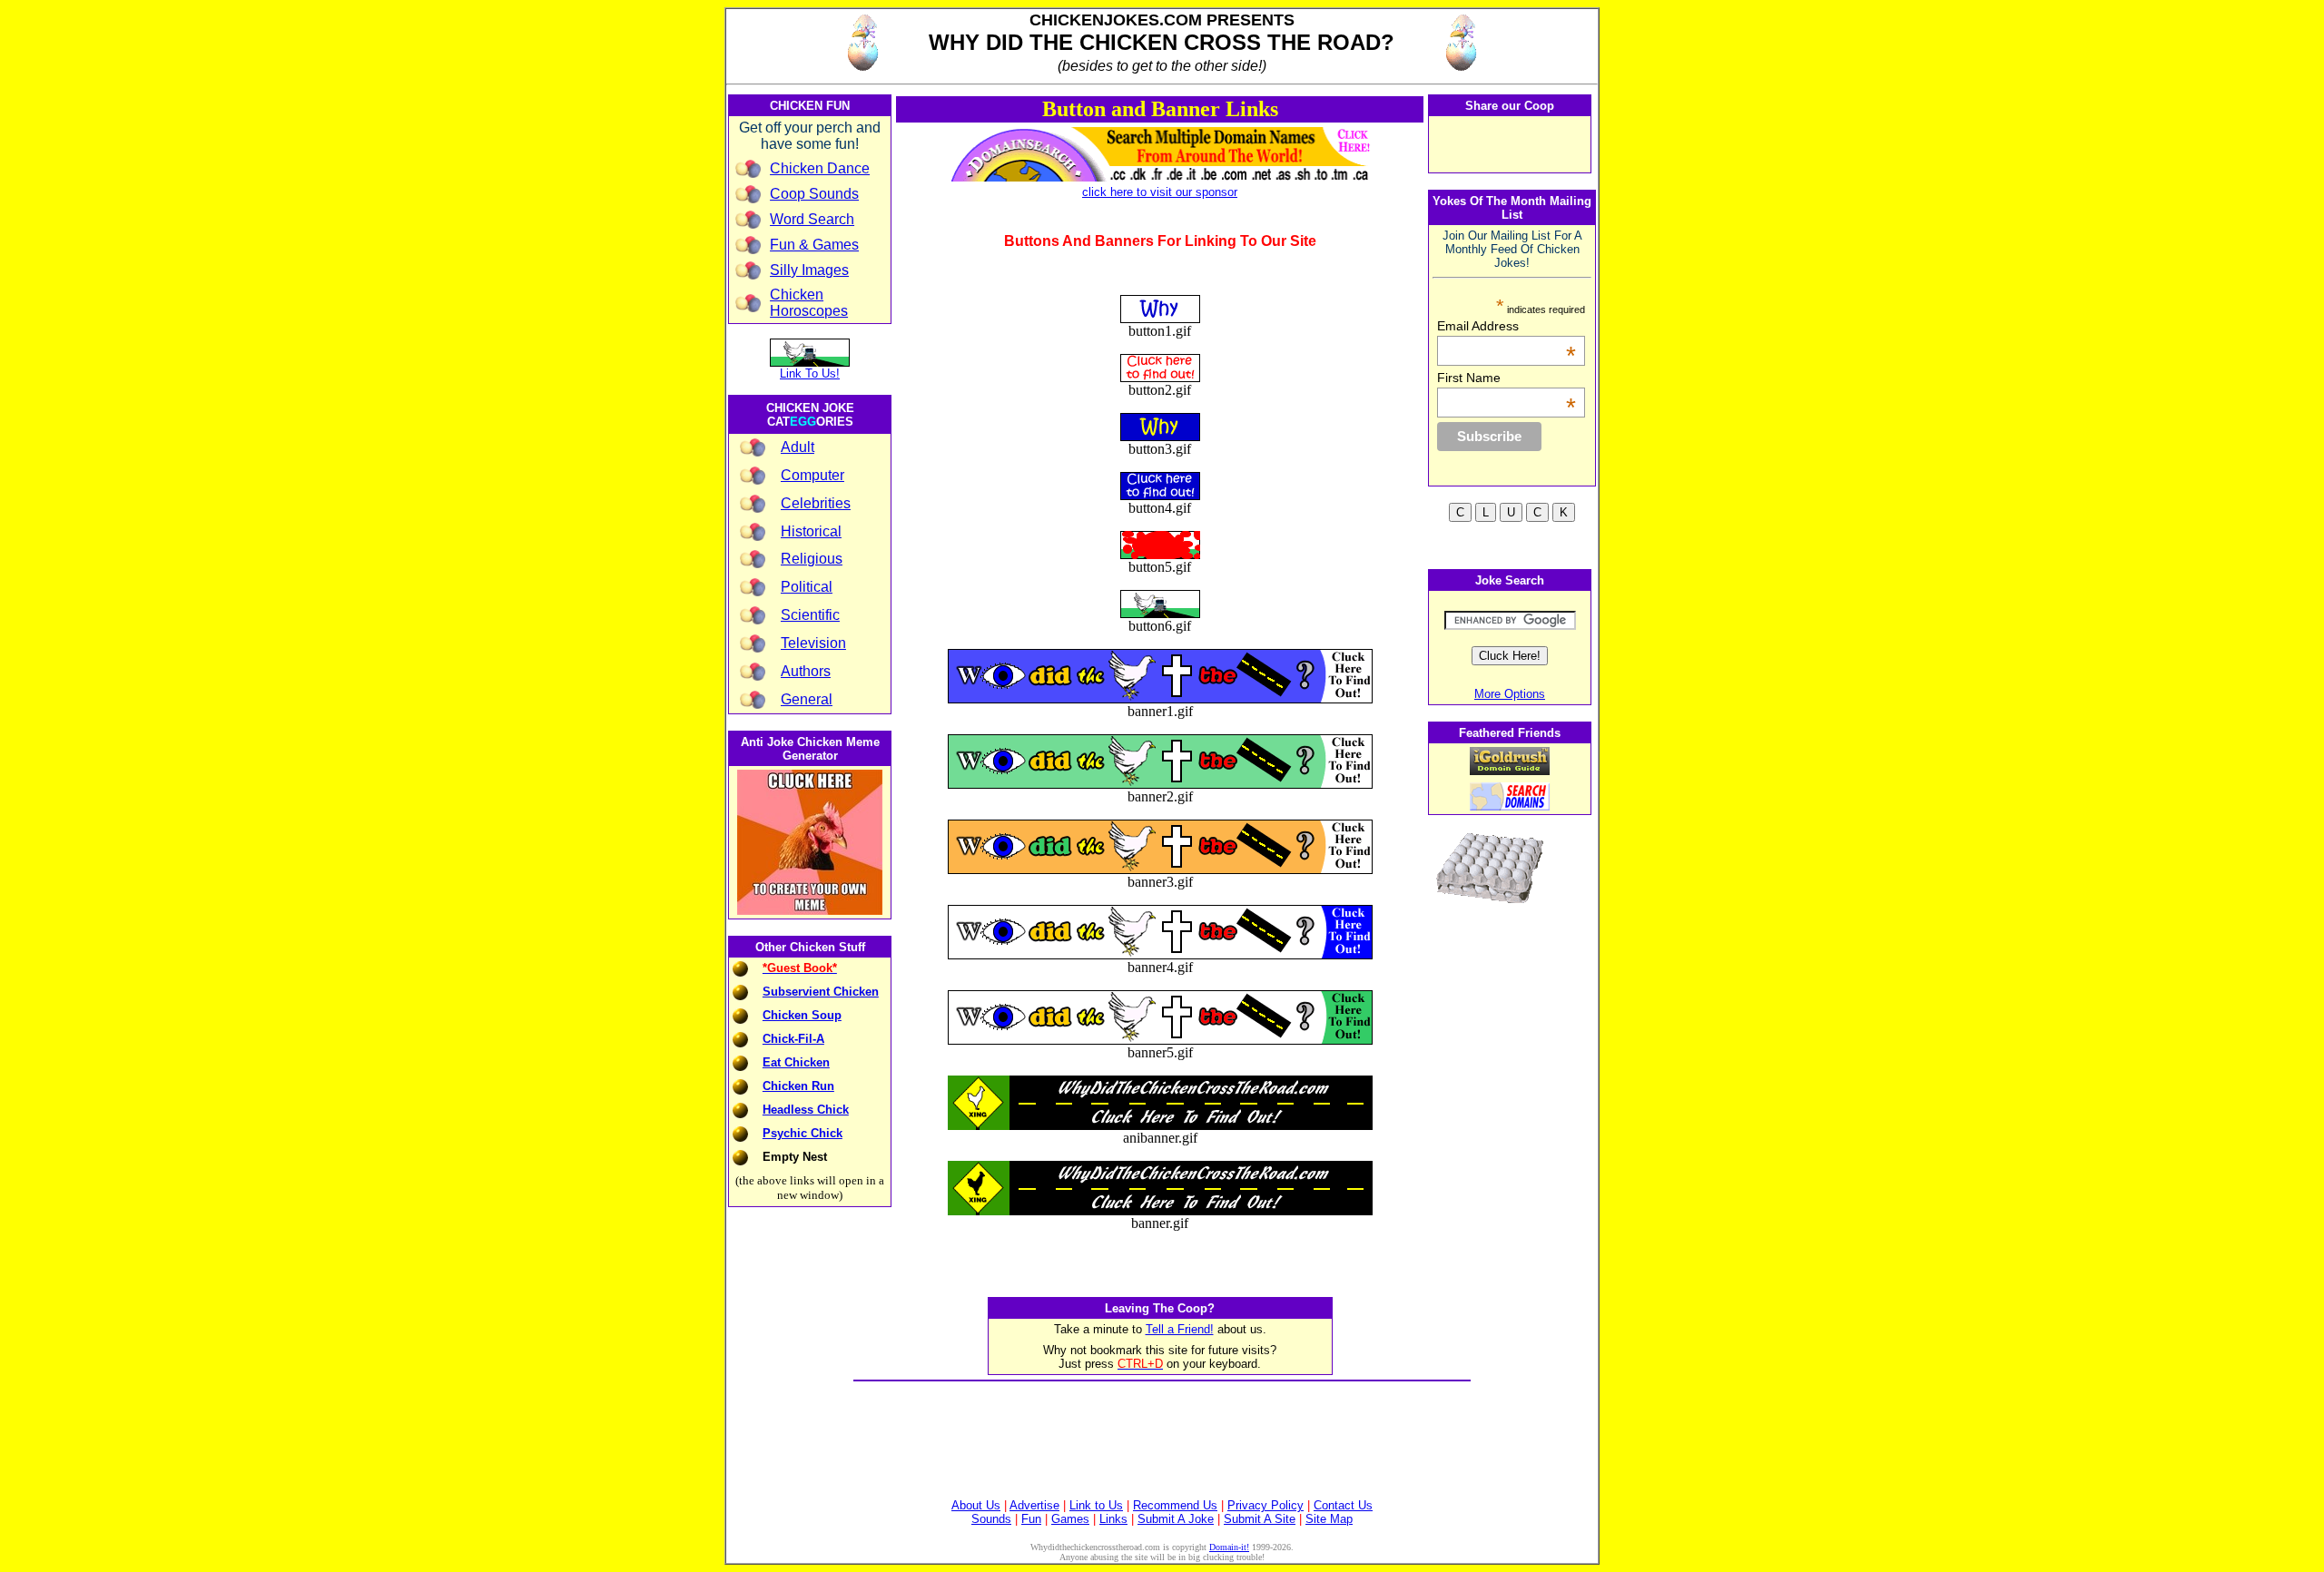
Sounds (991, 1519)
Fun (1031, 1519)
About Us (976, 1505)
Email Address (1507, 326)
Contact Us (1343, 1505)
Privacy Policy (1265, 1505)
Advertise (1034, 1505)
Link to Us (1096, 1505)
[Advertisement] (1162, 1425)
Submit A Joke (1176, 1519)
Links (1113, 1519)
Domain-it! (1229, 1547)
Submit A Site (1260, 1519)
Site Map (1329, 1519)
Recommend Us (1175, 1505)
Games (1070, 1519)
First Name (1507, 378)
